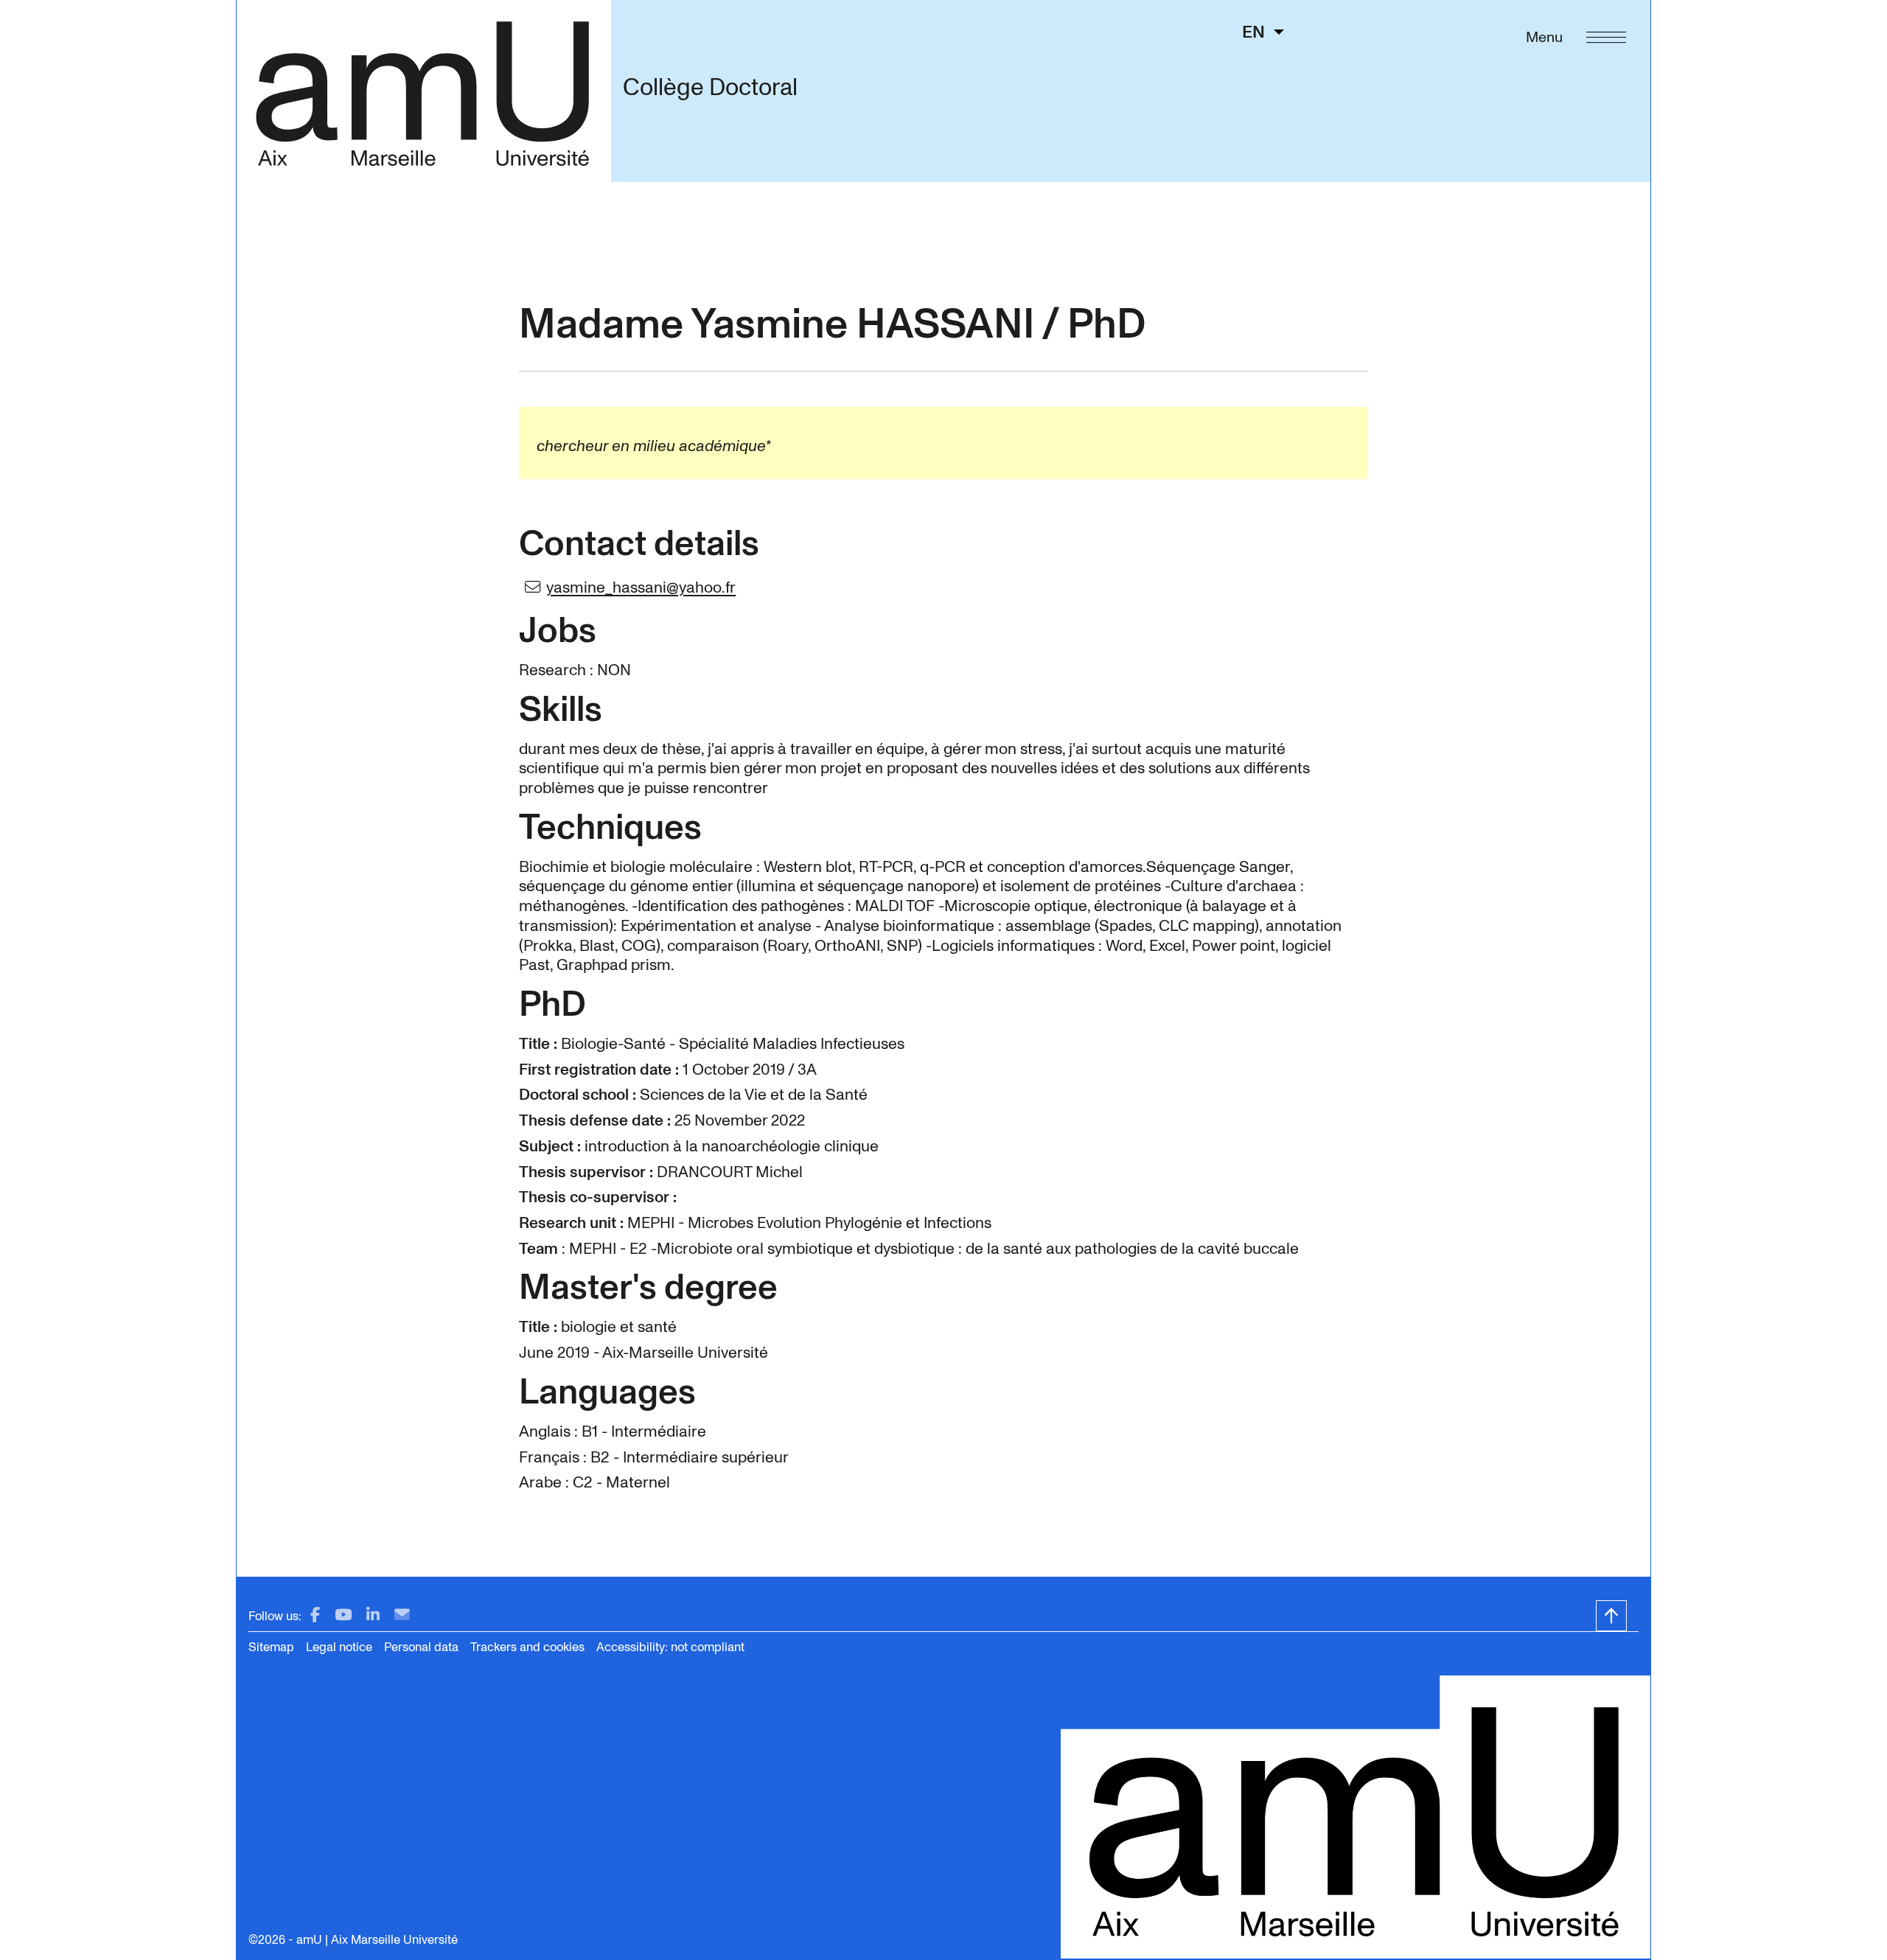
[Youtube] (343, 1615)
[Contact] (402, 1615)
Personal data (421, 1647)
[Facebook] (315, 1615)
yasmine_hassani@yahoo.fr (641, 587)
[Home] (423, 91)
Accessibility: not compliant (670, 1647)
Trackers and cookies (527, 1647)
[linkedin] (373, 1615)
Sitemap (271, 1647)
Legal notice (339, 1647)
